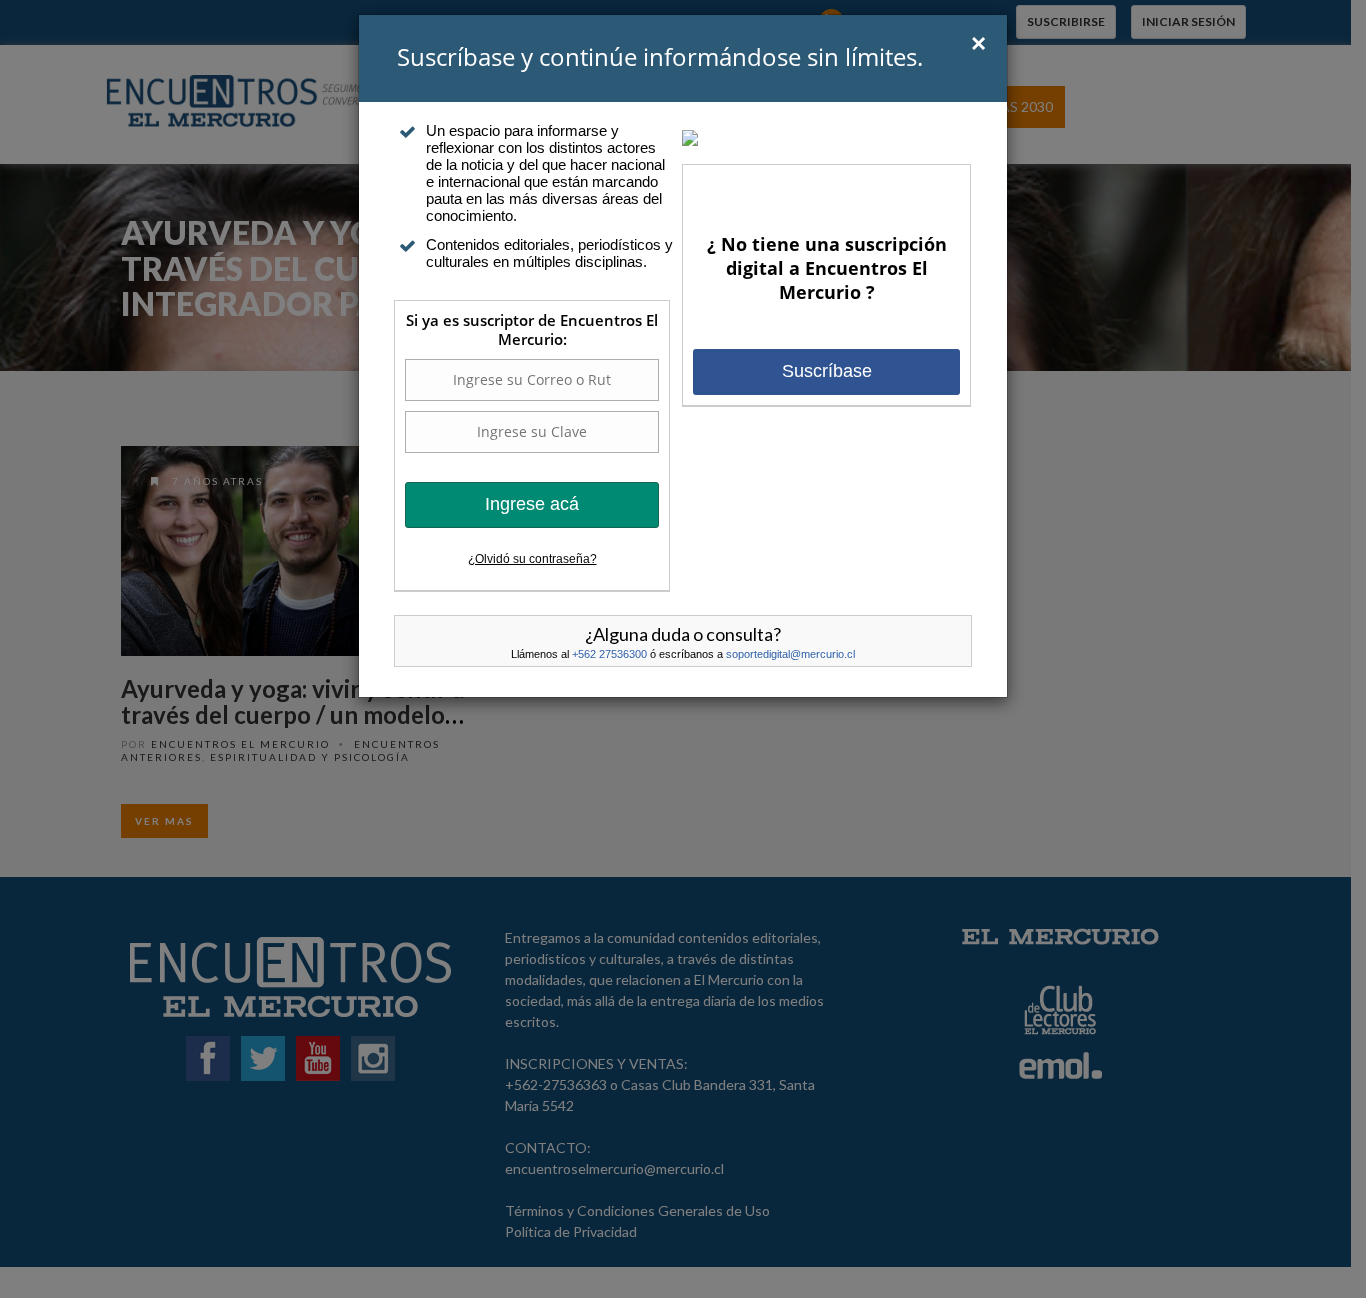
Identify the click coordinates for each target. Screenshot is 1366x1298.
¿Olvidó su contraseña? (532, 559)
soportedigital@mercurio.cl (790, 654)
